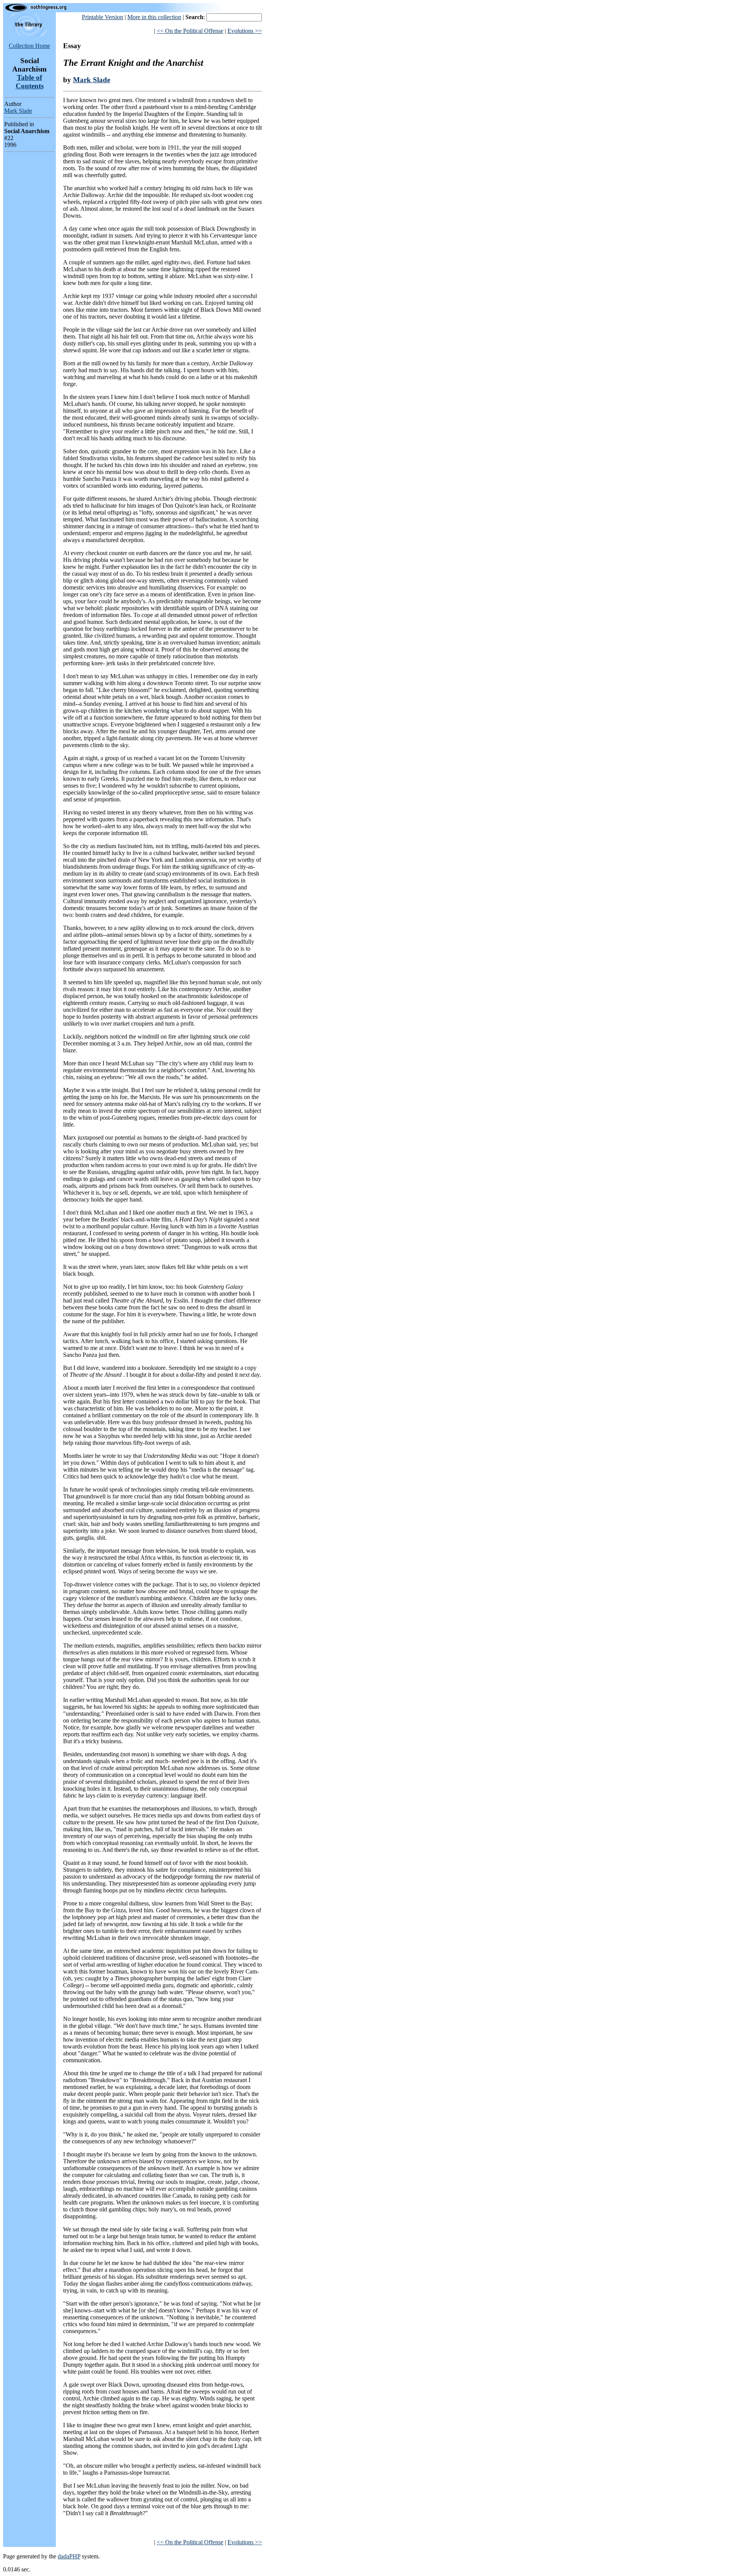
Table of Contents (30, 82)
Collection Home (29, 46)
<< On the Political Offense (190, 31)
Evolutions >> (245, 31)
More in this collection (154, 17)
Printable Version (102, 17)
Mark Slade (18, 111)
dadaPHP (69, 2556)
